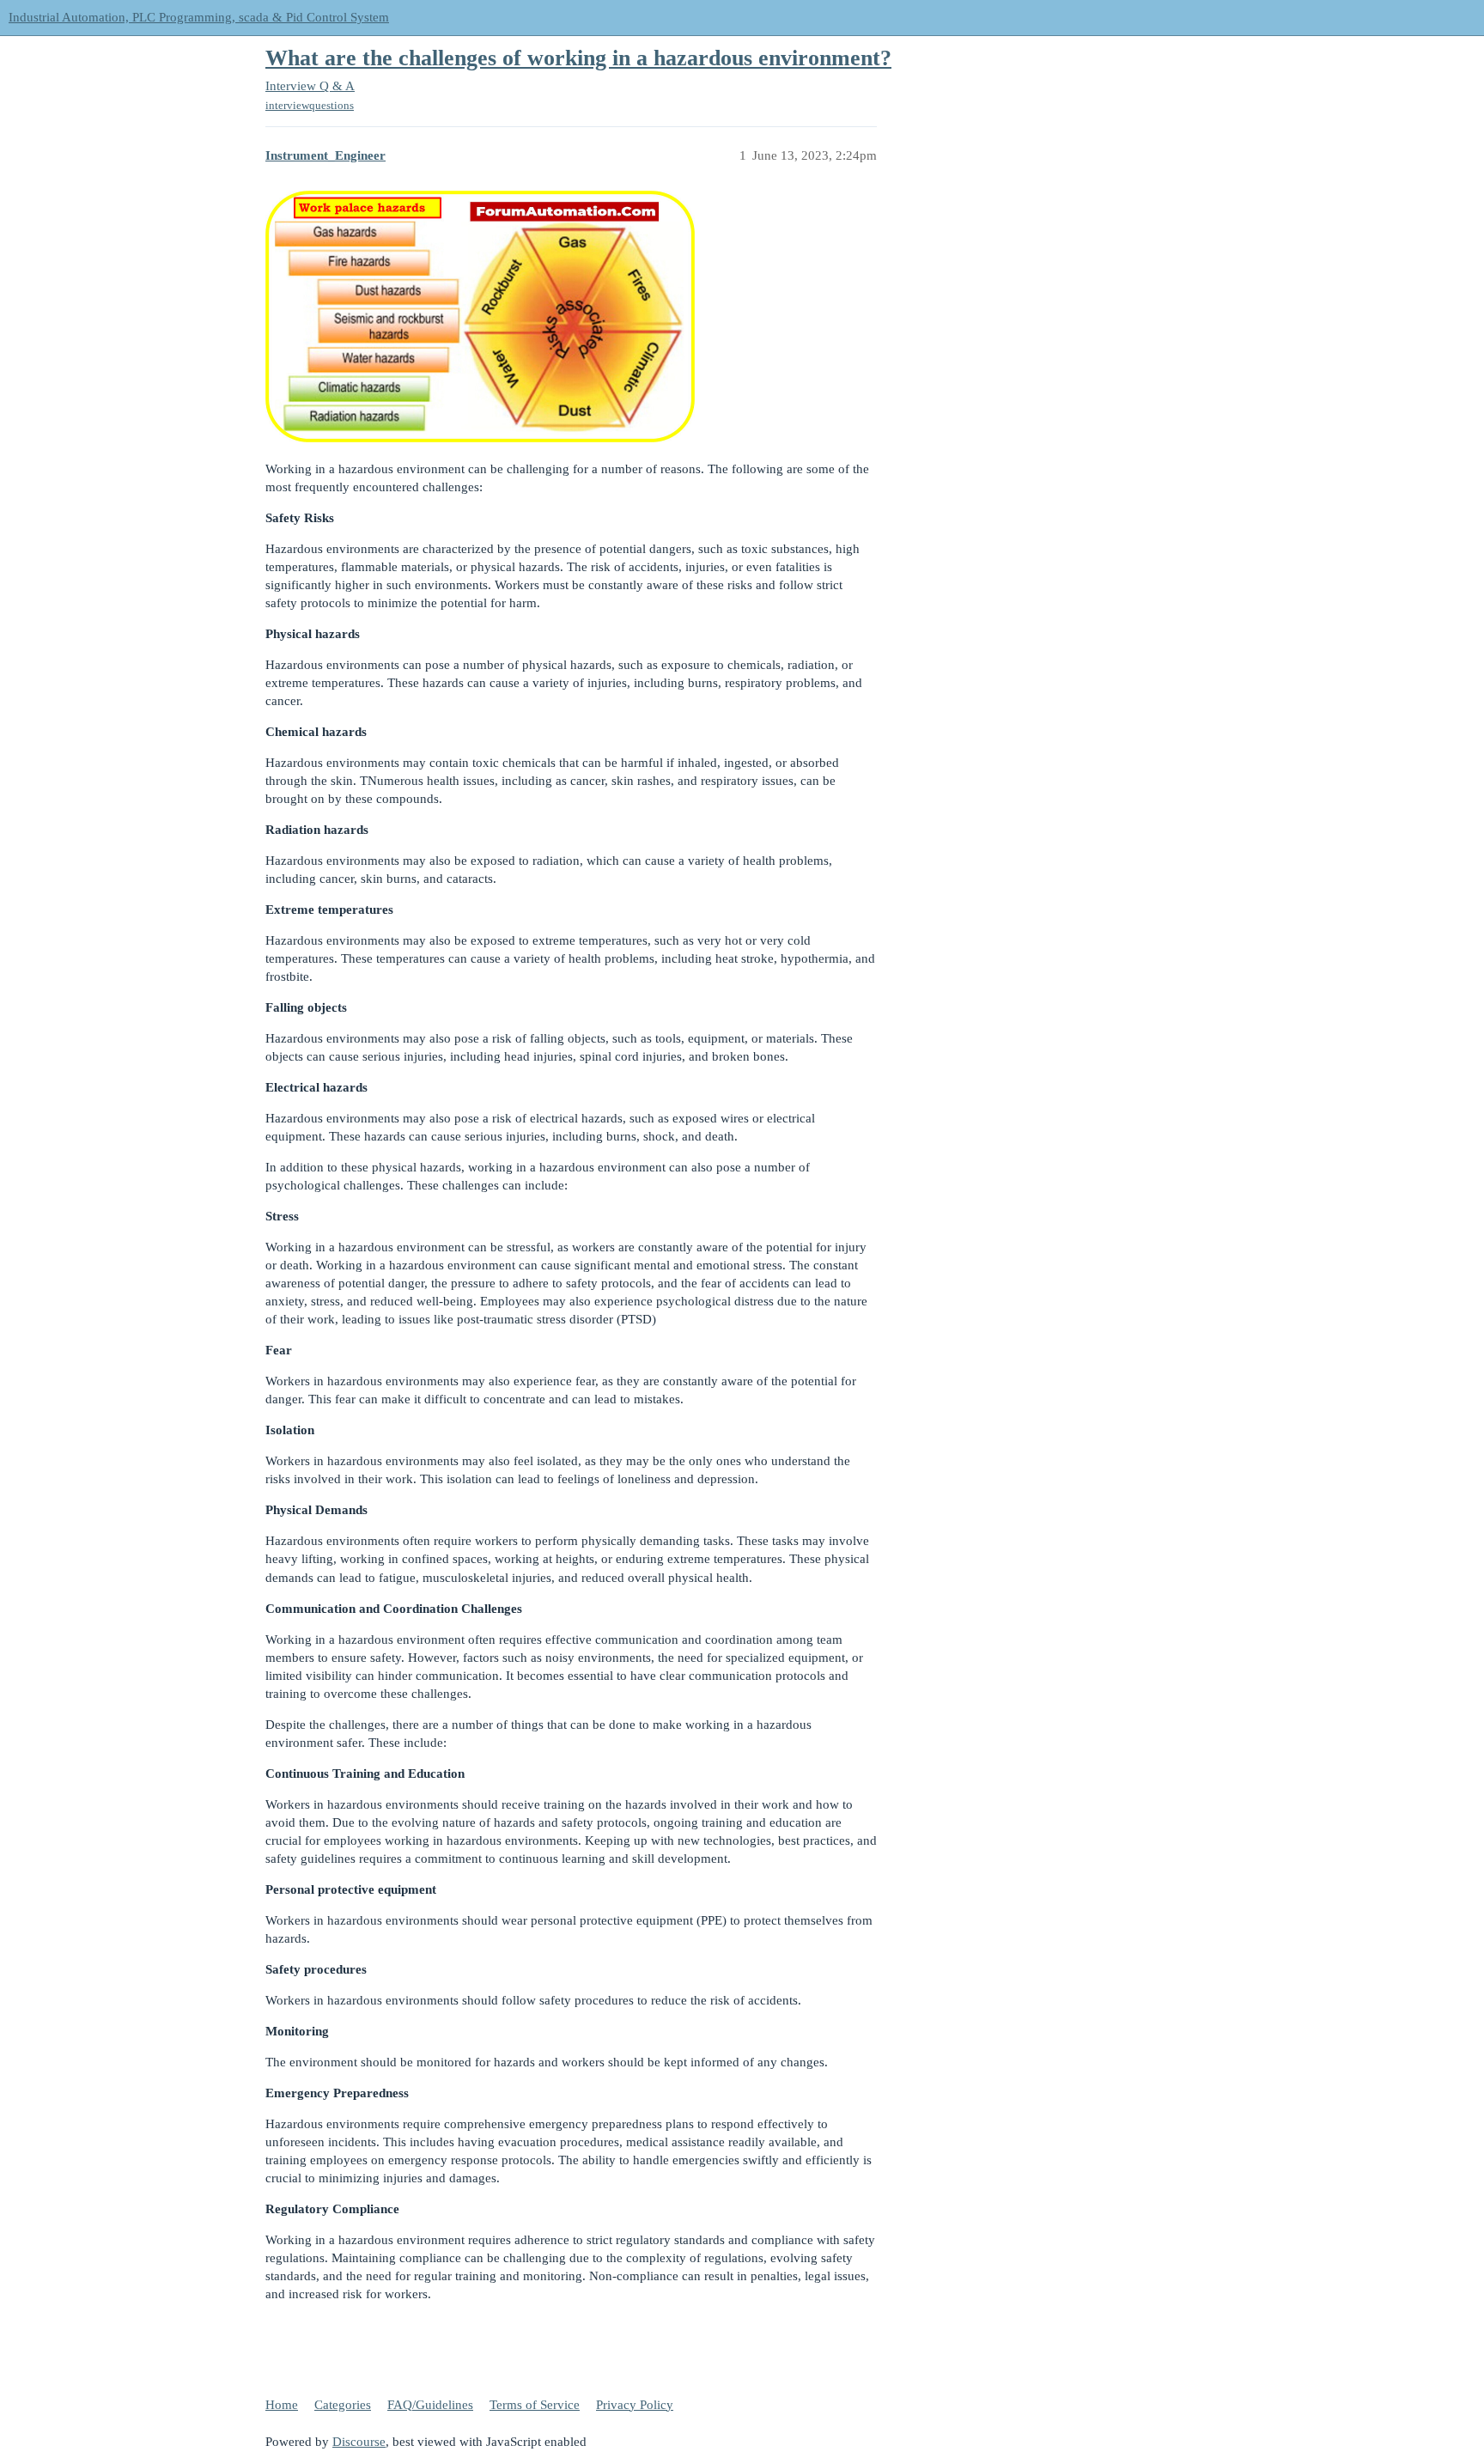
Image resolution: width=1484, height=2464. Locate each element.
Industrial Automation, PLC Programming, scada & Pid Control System (199, 17)
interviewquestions (310, 105)
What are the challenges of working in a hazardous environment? (578, 58)
